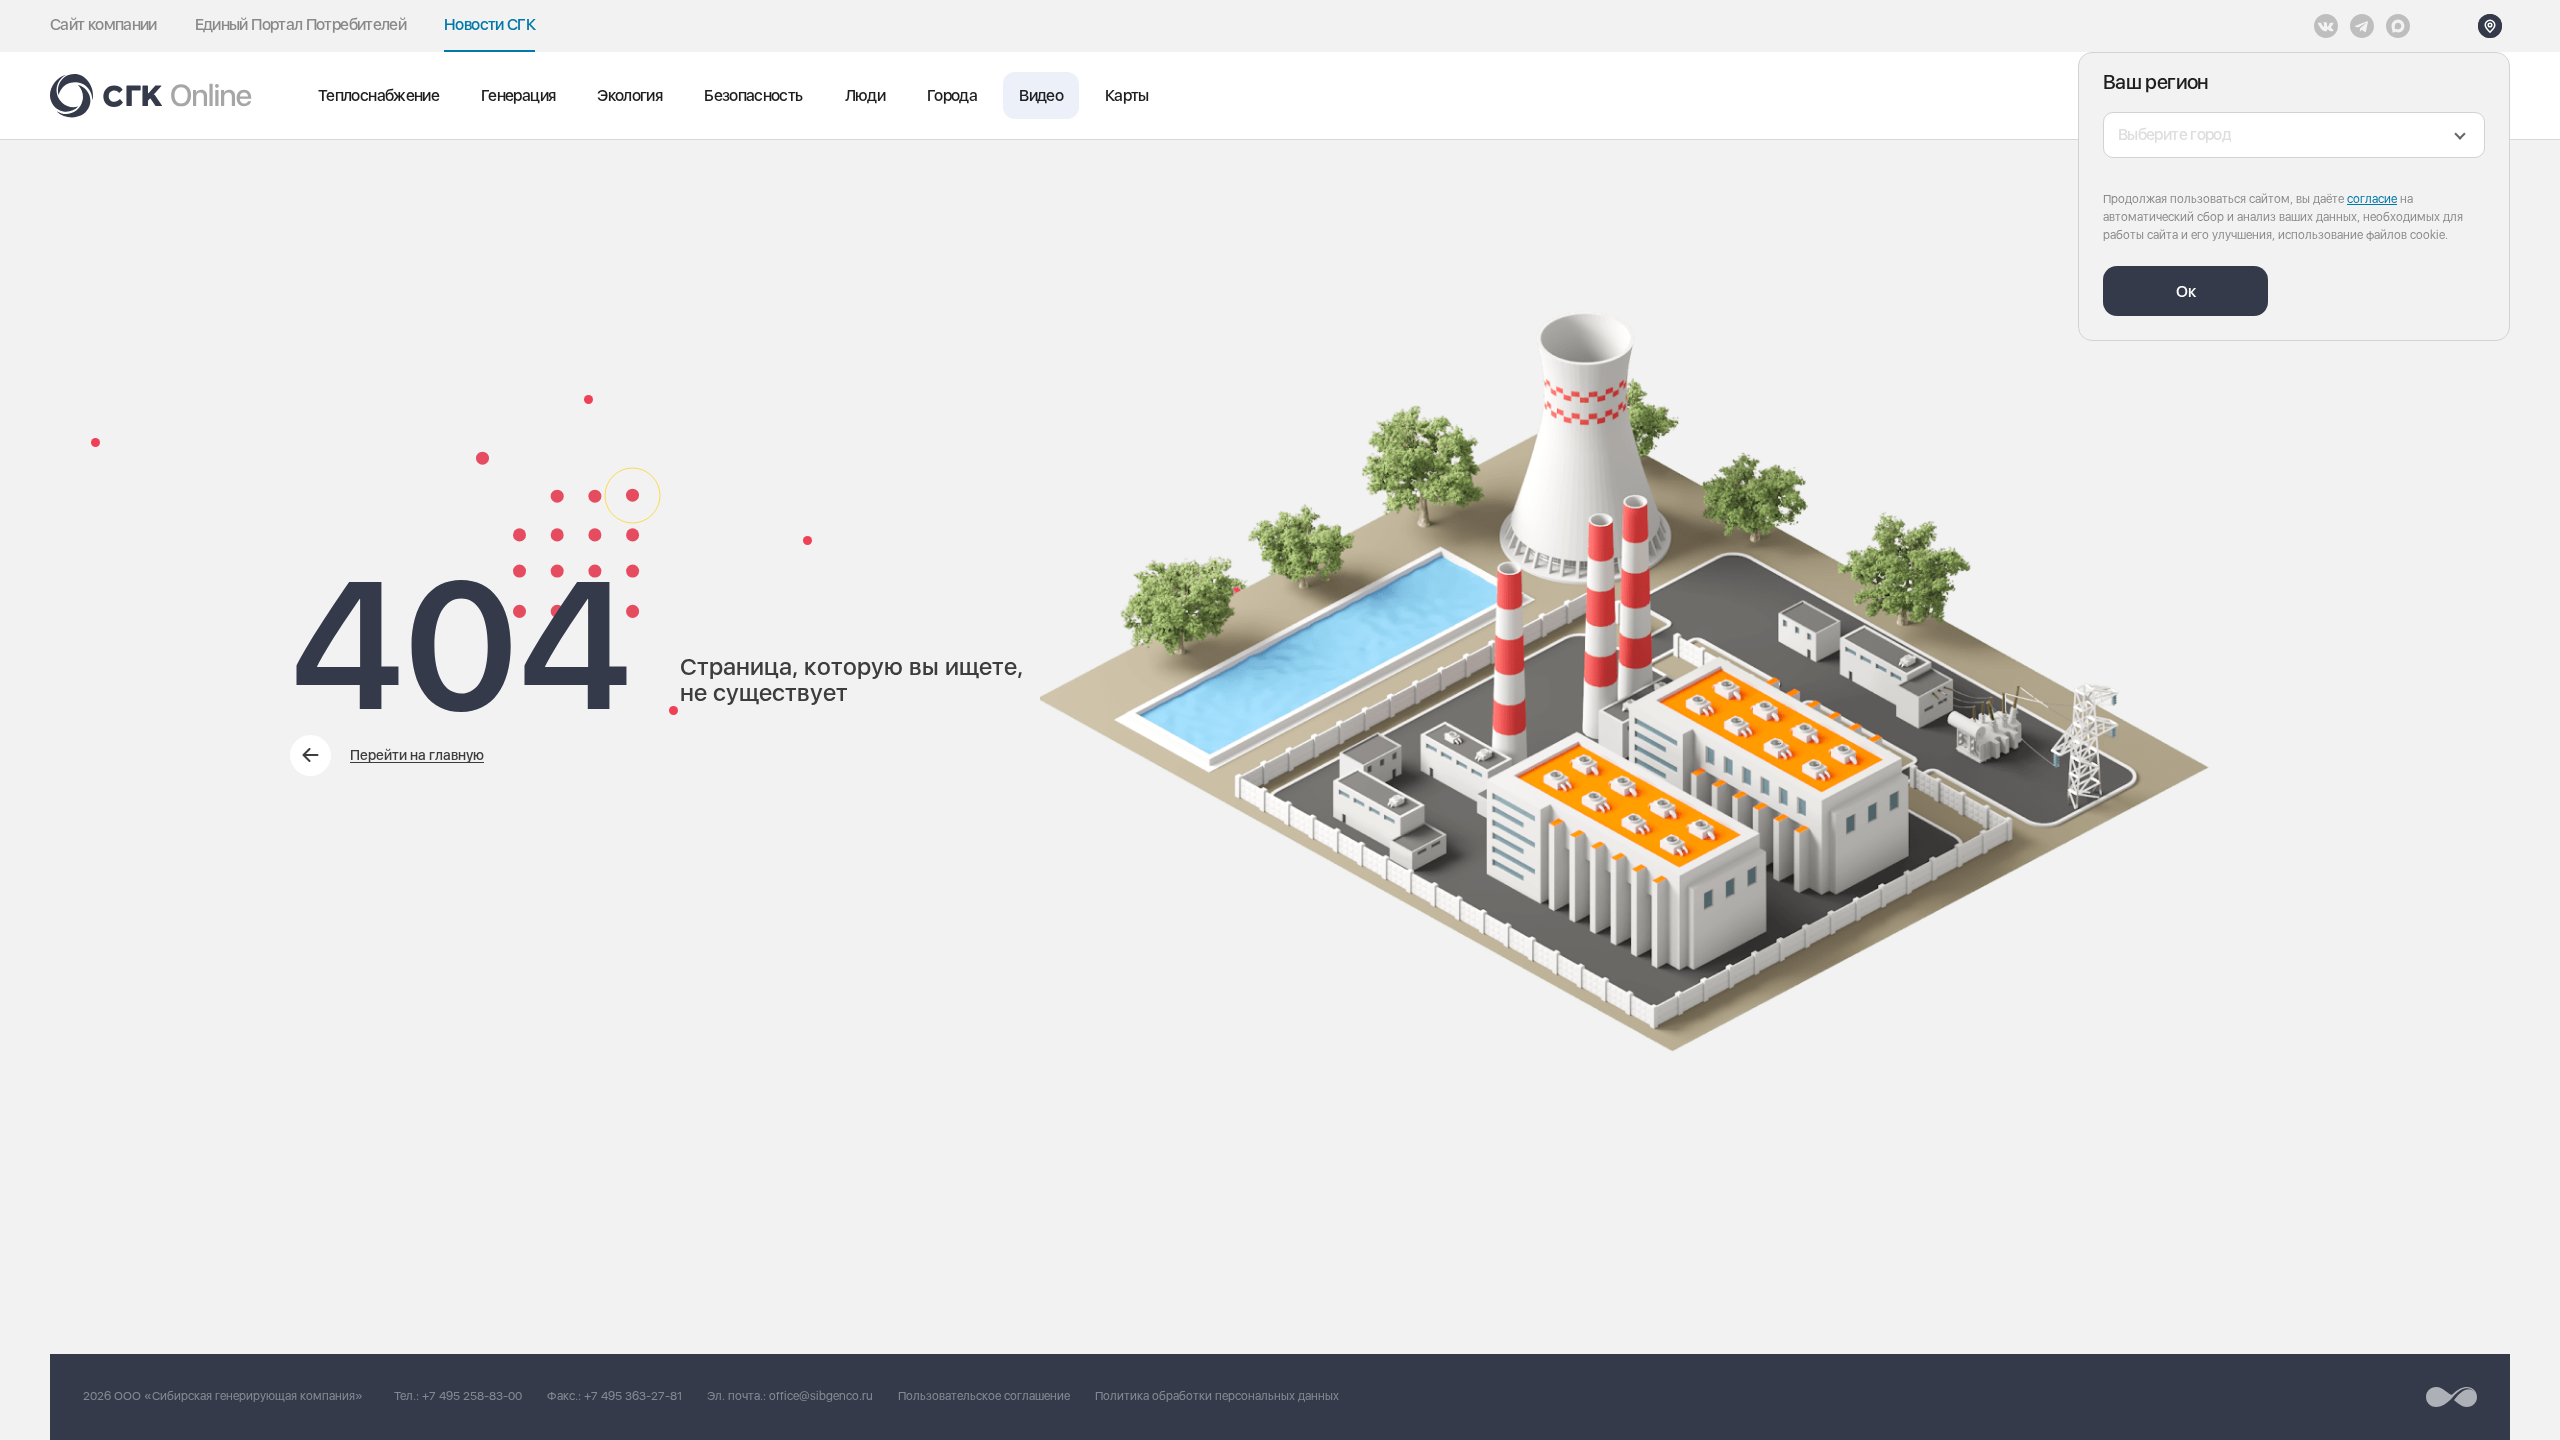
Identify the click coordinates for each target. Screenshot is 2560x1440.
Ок (2186, 291)
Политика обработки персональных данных (1217, 1396)
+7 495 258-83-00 (472, 1396)
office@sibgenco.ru (821, 1396)
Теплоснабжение (378, 95)
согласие (2372, 199)
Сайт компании (103, 24)
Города (952, 95)
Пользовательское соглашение (984, 1396)
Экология (629, 95)
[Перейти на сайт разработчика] (2451, 1397)
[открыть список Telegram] (2362, 26)
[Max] (2398, 26)
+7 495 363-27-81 (633, 1396)
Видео (1041, 95)
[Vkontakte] (2326, 26)
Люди (865, 95)
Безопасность (753, 95)
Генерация (518, 95)
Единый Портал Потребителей (300, 24)
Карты (1127, 95)
